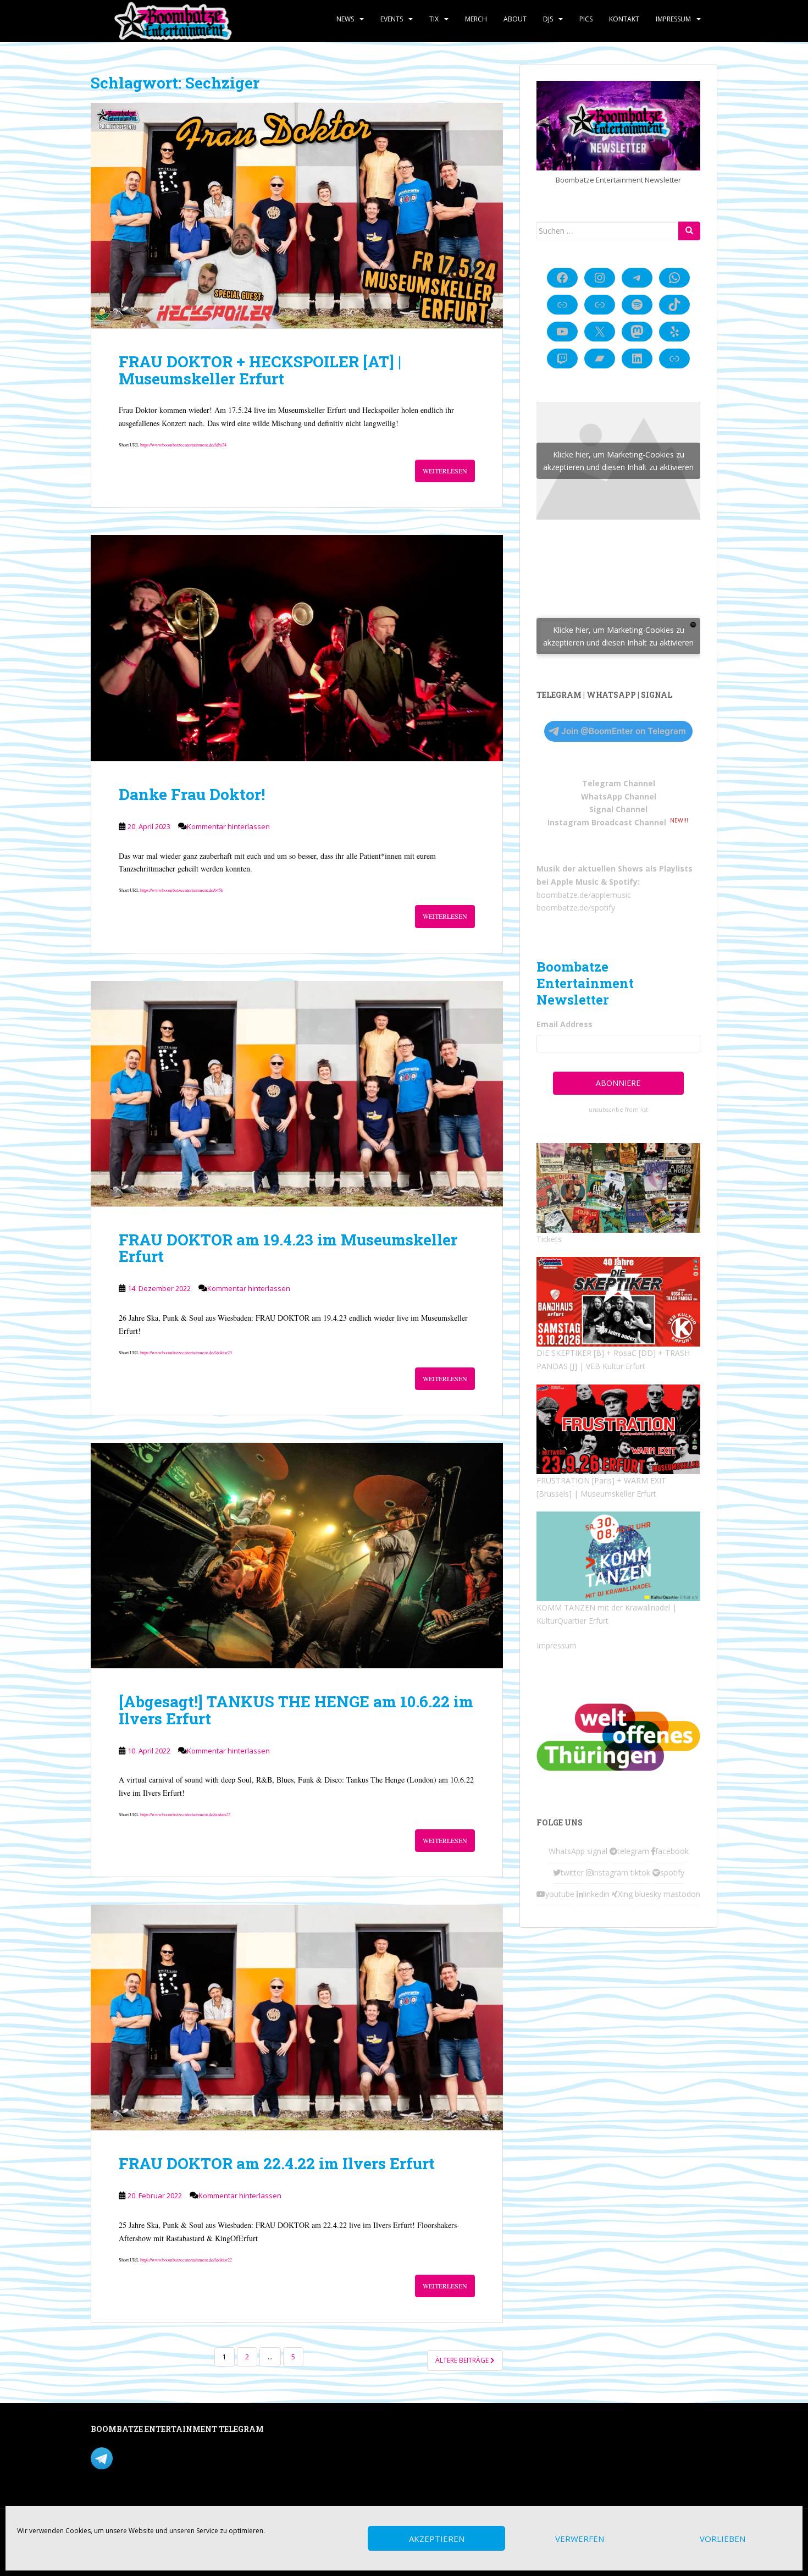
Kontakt (624, 19)
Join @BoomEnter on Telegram (624, 731)
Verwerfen (580, 2539)
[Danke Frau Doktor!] (297, 648)
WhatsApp (567, 1851)
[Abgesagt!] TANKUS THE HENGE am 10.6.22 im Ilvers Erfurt (296, 1710)
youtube (560, 1894)
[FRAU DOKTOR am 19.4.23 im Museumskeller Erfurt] (297, 1094)
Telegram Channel (619, 783)
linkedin (596, 1894)
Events (392, 19)
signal (597, 1851)
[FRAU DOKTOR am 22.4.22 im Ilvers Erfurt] (297, 2017)
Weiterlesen (445, 471)
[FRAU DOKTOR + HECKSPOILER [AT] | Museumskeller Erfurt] (297, 216)
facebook (672, 1851)
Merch (476, 19)
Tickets (549, 1239)
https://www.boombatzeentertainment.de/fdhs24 (183, 445)
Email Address (565, 1024)
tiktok (640, 1872)
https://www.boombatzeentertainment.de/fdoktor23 (186, 1352)
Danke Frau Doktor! (192, 794)
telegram (633, 1851)
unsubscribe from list (618, 1110)
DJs (548, 19)
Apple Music (575, 882)
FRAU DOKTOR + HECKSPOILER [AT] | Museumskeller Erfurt (260, 370)
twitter (572, 1872)
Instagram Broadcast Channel (607, 822)
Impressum (673, 19)
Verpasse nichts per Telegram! (167, 2457)
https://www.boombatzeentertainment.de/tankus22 (185, 1814)
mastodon (682, 1894)
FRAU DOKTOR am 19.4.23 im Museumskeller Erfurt (288, 1248)
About (515, 19)
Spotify (623, 882)
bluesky (648, 1894)
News (345, 19)
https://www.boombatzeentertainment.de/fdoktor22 (186, 2260)
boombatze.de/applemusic (584, 895)
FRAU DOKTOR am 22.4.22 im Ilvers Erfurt (277, 2163)
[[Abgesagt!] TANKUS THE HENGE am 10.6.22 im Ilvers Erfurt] (297, 1555)
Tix (434, 19)
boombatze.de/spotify (576, 908)
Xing (625, 1894)
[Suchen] (689, 231)
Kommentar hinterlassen (228, 826)
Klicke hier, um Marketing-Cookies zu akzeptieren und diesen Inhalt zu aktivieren (618, 461)
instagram (610, 1872)
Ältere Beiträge (463, 2360)
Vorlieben (723, 2539)
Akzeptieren (437, 2539)
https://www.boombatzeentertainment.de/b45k (182, 890)
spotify (672, 1872)
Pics (586, 19)
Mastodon (323, 2431)
